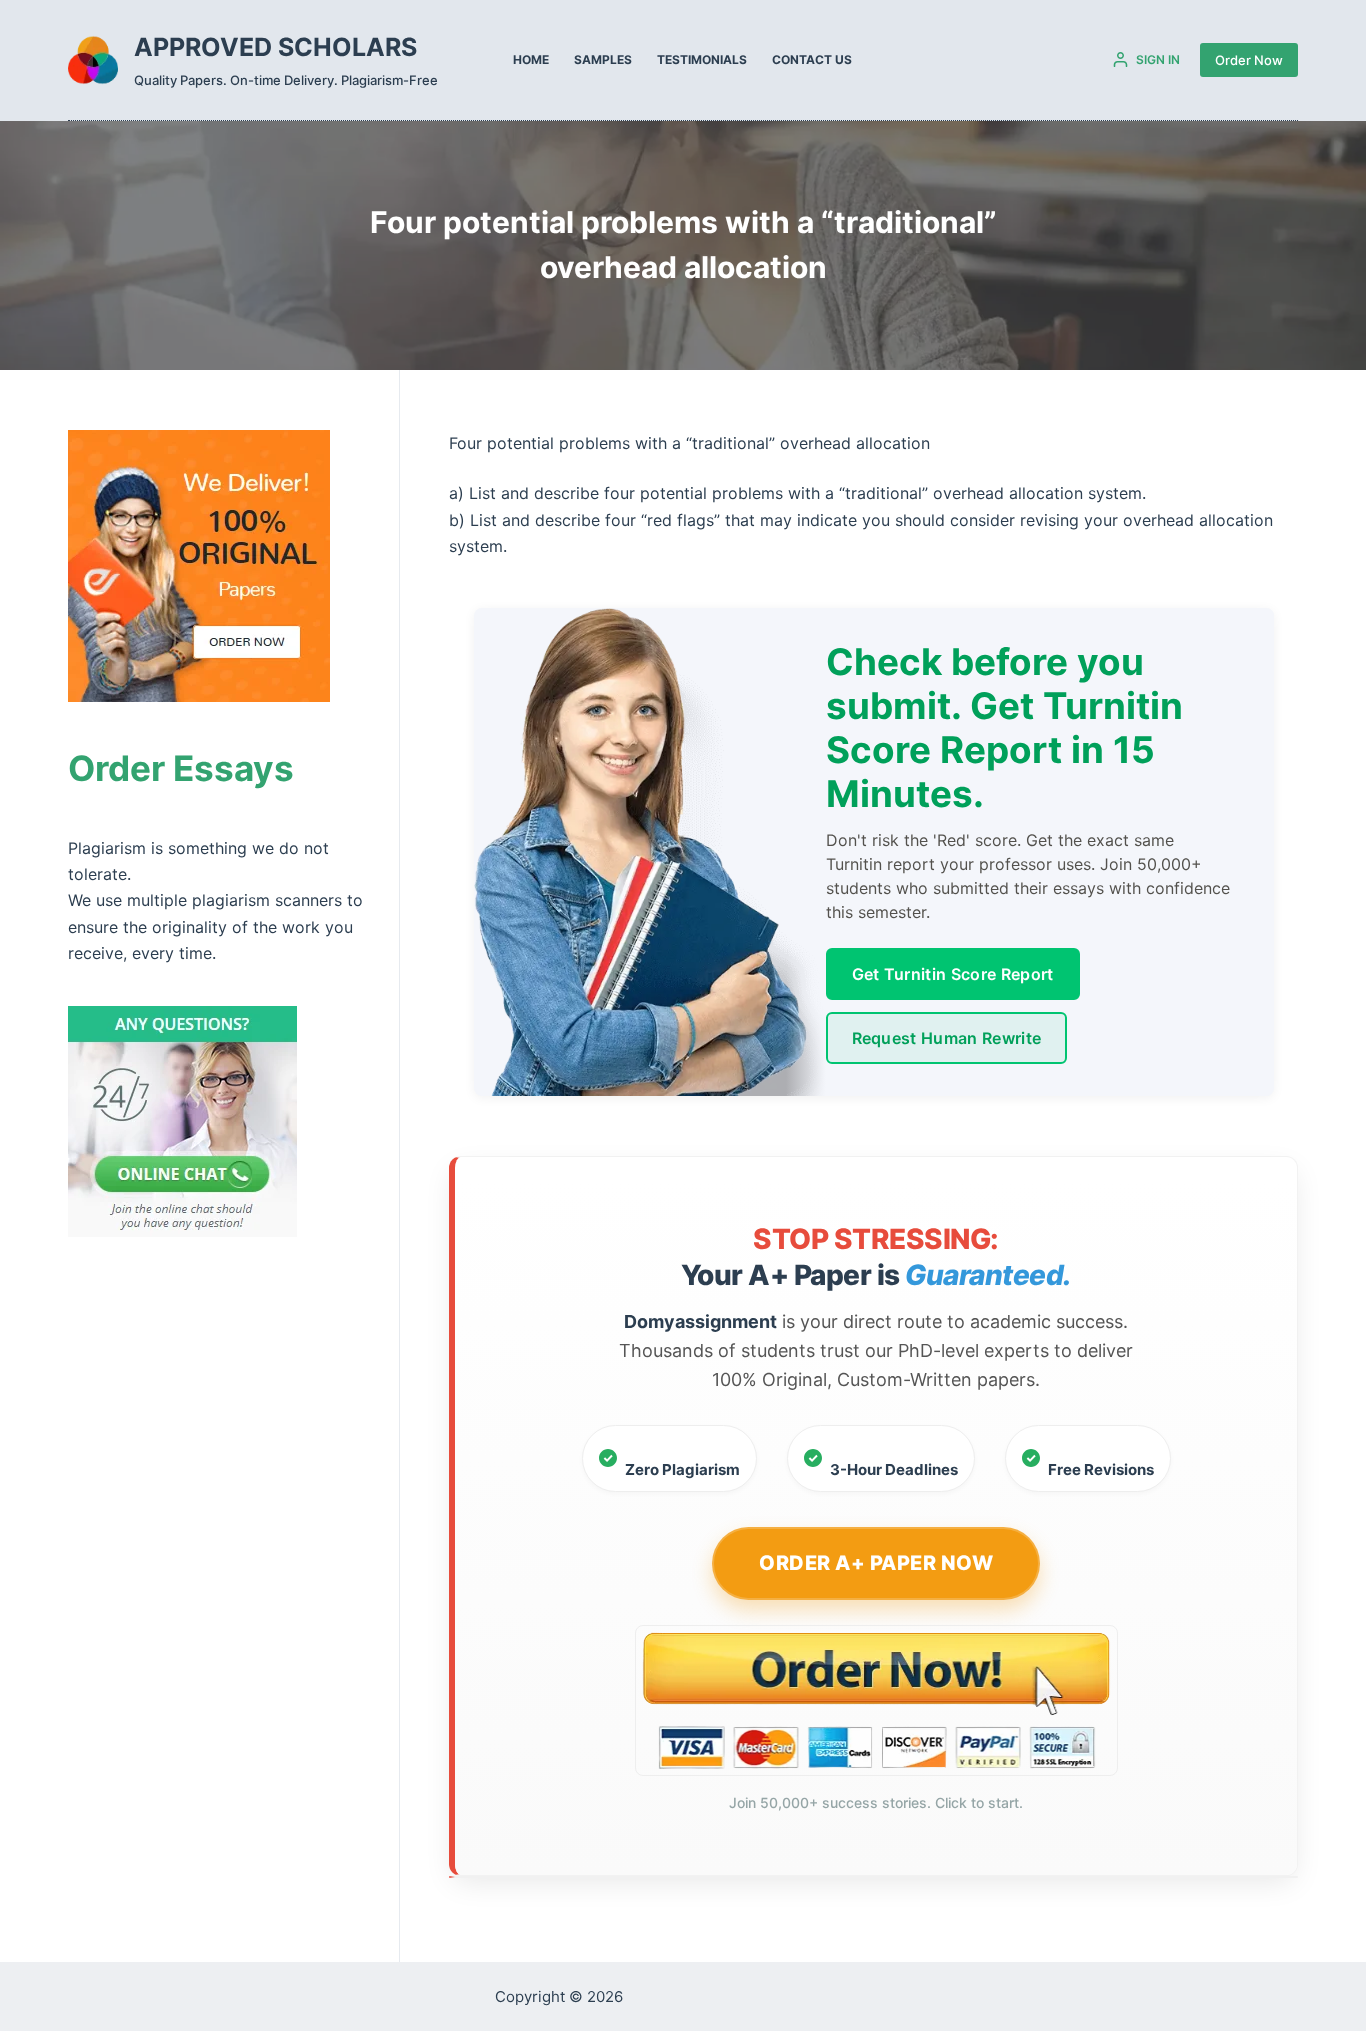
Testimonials (702, 59)
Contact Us (812, 59)
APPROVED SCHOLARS (275, 47)
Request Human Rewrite (947, 1038)
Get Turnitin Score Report (953, 974)
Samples (603, 59)
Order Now (1249, 60)
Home (531, 59)
